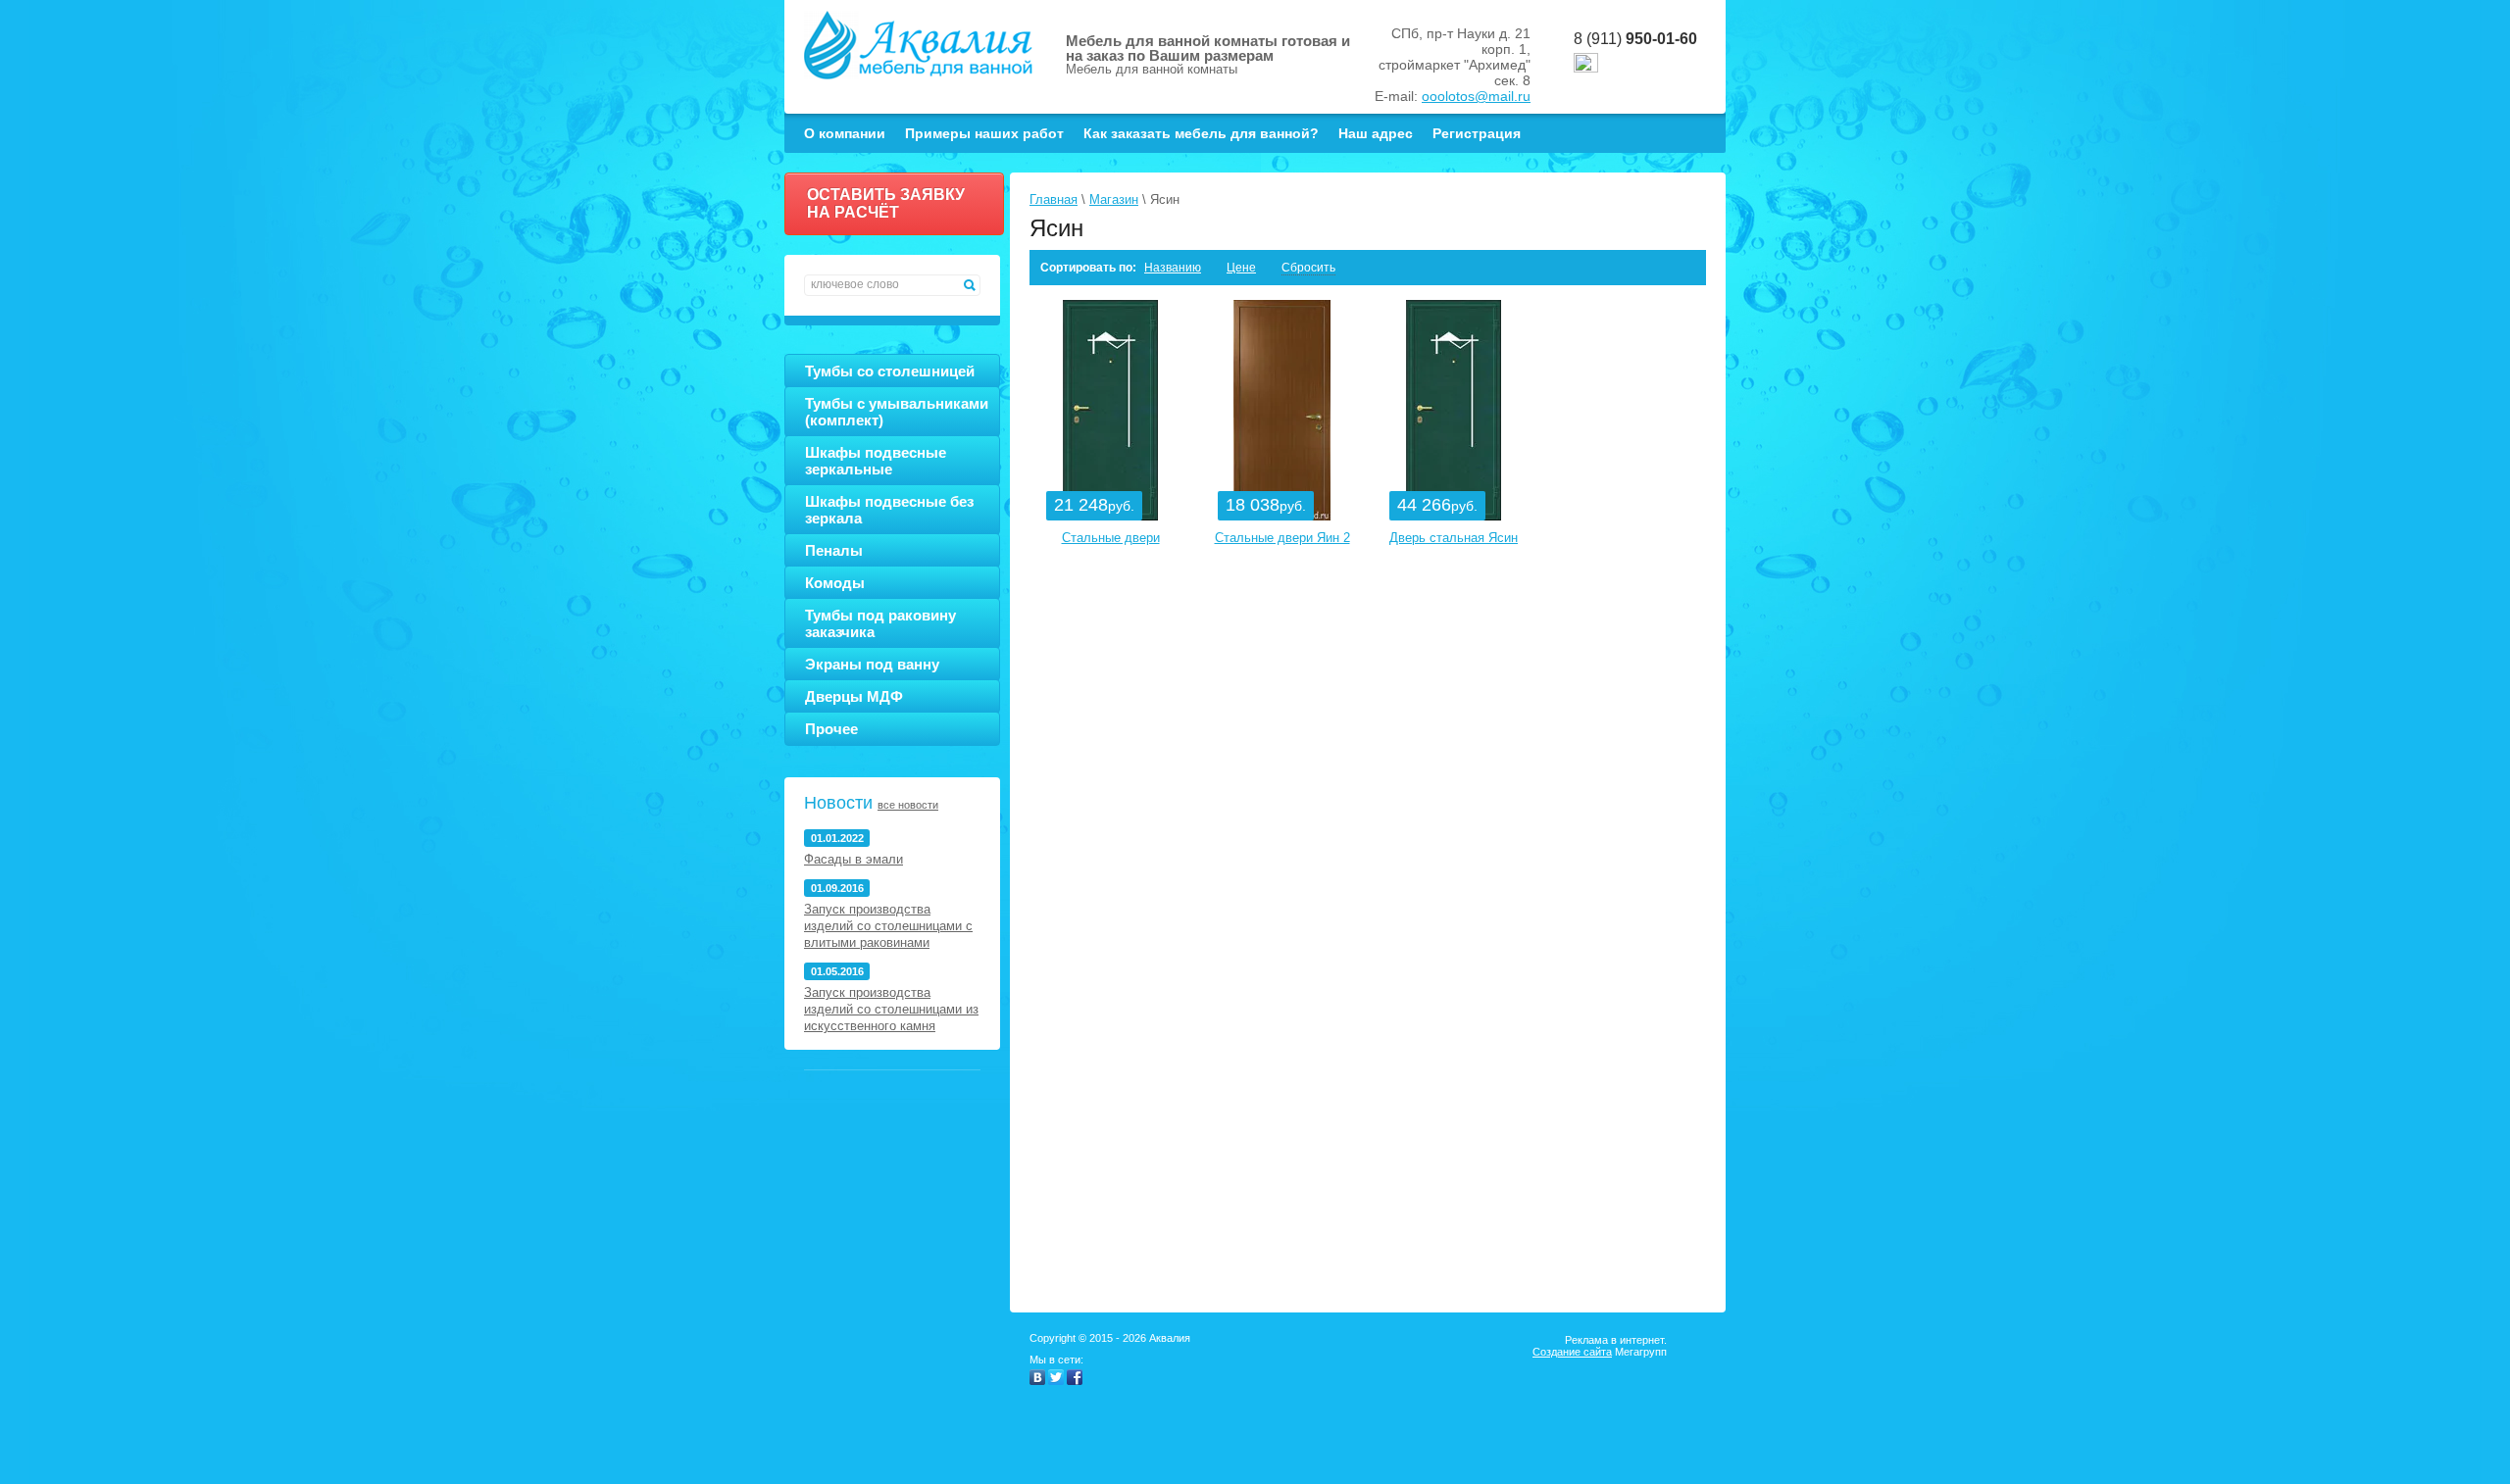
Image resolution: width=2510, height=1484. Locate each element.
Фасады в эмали (853, 859)
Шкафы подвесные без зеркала (889, 510)
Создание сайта (1572, 1352)
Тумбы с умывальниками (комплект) (897, 412)
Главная (1054, 199)
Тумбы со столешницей (890, 371)
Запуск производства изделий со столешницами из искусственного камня (891, 1009)
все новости (908, 805)
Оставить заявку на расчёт (886, 203)
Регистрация (1477, 133)
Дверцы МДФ (854, 696)
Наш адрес (1376, 133)
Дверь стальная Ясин (1454, 538)
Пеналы (834, 550)
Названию (1173, 268)
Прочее (831, 729)
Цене (1241, 268)
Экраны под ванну (872, 664)
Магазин (1114, 199)
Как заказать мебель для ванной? (1201, 133)
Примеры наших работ (984, 133)
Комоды (835, 583)
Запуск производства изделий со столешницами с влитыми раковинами (888, 926)
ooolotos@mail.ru (1476, 96)
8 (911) (1635, 39)
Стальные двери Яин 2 (1282, 538)
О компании (845, 133)
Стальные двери (1111, 538)
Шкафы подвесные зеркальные (876, 461)
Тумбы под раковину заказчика (880, 623)
